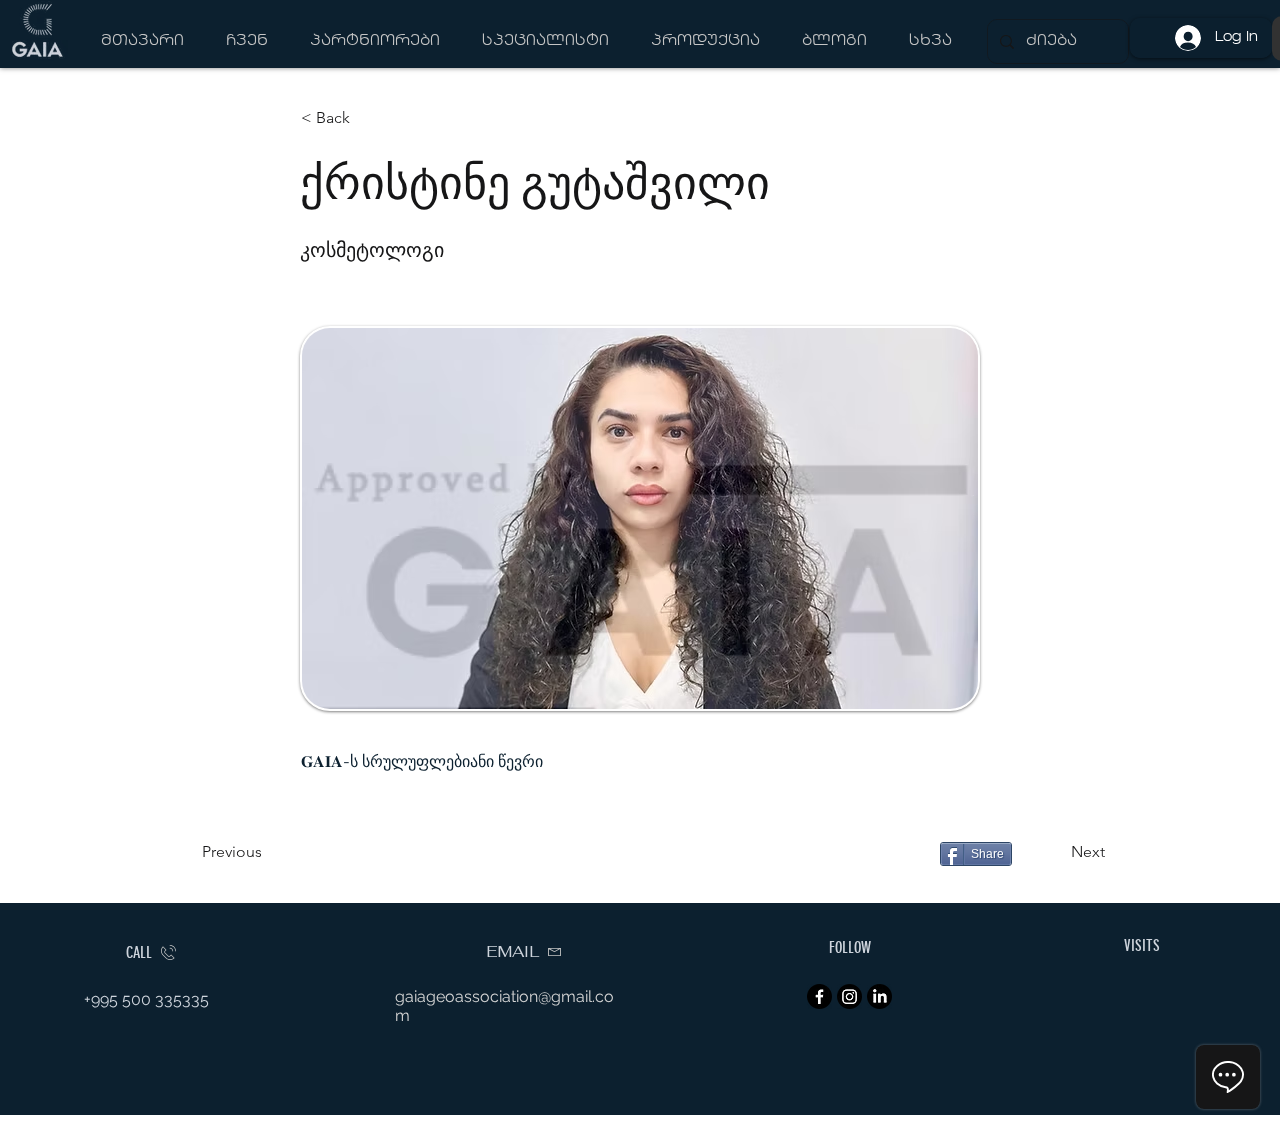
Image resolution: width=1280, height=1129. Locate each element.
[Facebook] (819, 996)
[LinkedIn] (879, 996)
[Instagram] (849, 996)
